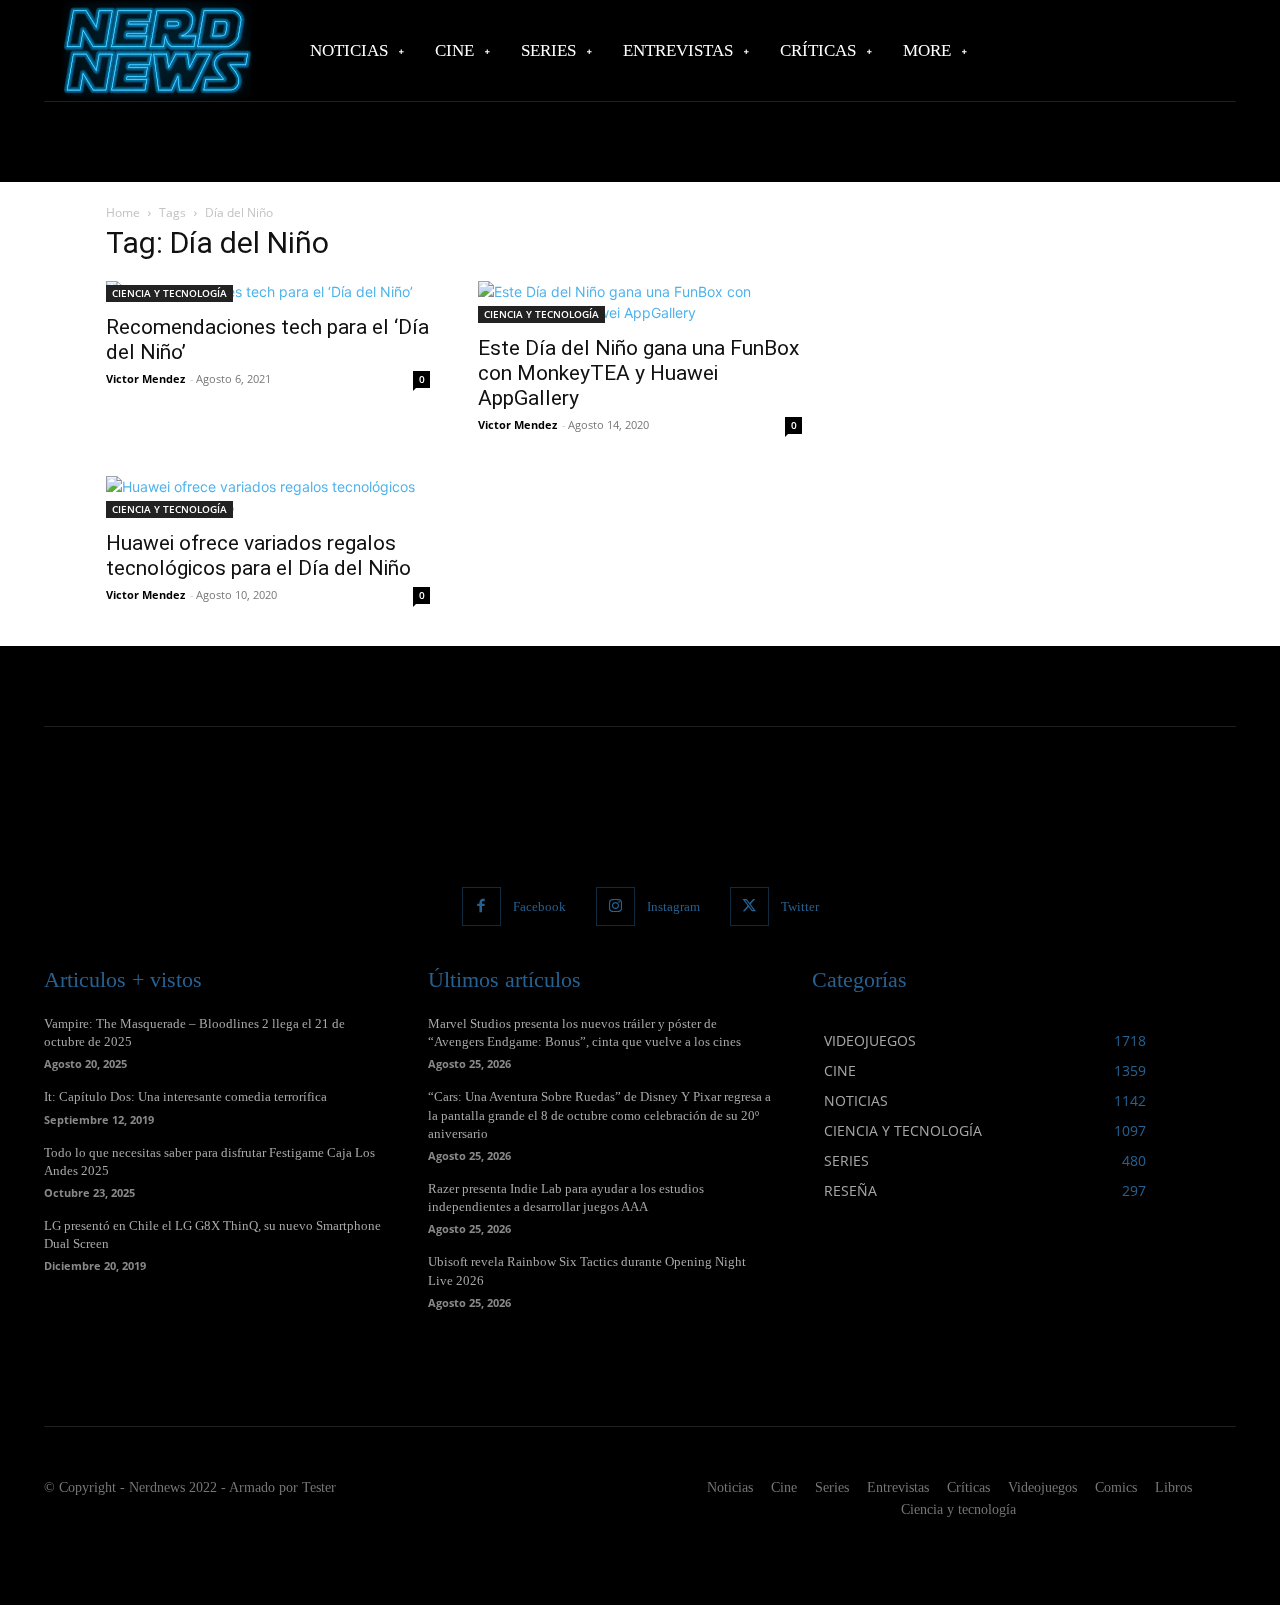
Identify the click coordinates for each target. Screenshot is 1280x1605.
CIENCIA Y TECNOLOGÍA (169, 293)
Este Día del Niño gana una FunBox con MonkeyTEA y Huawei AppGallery (638, 373)
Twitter (800, 906)
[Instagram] (615, 906)
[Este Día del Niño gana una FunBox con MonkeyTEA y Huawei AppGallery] (640, 302)
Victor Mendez (145, 378)
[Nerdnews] (155, 50)
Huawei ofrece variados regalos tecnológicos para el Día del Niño (258, 555)
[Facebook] (481, 906)
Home (123, 212)
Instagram (673, 906)
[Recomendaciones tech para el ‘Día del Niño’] (268, 291)
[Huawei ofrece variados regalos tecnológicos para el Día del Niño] (268, 497)
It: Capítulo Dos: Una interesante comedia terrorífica (185, 1096)
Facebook (539, 906)
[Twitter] (749, 906)
